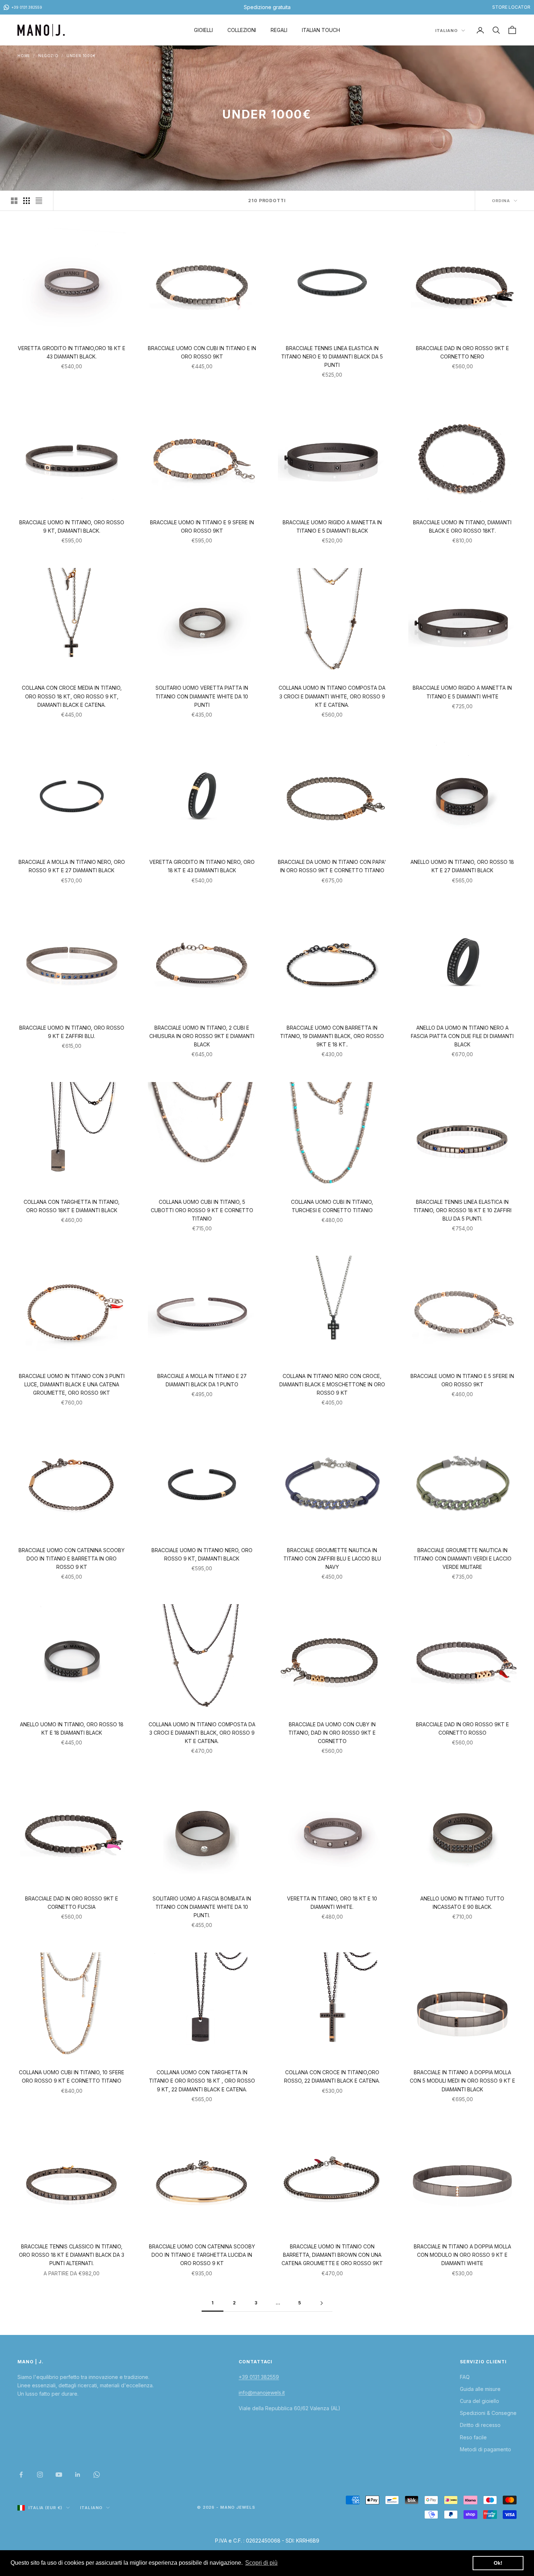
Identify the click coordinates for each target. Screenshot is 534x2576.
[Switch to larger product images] (14, 201)
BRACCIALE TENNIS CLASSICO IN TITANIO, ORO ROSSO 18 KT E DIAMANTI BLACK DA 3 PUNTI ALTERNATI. (72, 2255)
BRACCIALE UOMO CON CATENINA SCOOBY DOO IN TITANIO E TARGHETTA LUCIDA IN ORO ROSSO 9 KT (202, 2255)
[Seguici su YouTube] (59, 2475)
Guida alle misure (480, 2389)
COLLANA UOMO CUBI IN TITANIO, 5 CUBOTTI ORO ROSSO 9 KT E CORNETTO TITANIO (202, 1210)
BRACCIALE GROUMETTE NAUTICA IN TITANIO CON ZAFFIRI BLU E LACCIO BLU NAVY (332, 1559)
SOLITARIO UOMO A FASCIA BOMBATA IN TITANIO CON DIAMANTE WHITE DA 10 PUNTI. (202, 1907)
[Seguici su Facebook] (21, 2475)
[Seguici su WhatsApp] (97, 2475)
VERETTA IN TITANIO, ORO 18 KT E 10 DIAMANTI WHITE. (332, 1903)
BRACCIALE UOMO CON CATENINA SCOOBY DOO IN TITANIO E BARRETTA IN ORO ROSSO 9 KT (72, 1559)
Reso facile (473, 2437)
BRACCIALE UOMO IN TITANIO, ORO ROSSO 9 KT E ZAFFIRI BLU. (72, 1032)
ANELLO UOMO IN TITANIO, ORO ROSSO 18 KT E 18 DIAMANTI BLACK (72, 1728)
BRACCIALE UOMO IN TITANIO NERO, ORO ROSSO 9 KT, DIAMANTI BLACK (202, 1554)
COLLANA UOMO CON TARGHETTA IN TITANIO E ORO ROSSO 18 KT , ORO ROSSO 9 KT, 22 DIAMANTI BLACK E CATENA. (202, 2081)
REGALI (279, 30)
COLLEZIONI (242, 30)
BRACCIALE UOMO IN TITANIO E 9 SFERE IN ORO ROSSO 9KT (202, 526)
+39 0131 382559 (259, 2377)
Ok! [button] (498, 2563)
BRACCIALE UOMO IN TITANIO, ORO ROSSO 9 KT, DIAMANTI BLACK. (72, 526)
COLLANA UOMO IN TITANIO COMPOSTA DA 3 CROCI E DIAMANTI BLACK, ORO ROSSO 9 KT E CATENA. (202, 1733)
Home (24, 56)
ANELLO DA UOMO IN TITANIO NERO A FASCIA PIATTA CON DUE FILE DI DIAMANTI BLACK (462, 1036)
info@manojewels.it (262, 2393)
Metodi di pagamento (486, 2449)
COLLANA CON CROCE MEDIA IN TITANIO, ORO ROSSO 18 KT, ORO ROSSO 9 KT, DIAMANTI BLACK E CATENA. (72, 696)
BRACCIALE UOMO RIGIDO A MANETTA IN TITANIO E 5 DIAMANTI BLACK (332, 526)
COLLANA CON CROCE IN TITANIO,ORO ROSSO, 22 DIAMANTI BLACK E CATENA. (332, 2076)
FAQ (465, 2377)
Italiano (446, 31)
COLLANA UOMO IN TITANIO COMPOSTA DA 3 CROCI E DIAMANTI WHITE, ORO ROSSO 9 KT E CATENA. (332, 696)
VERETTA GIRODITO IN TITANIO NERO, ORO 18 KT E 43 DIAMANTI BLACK (202, 866)
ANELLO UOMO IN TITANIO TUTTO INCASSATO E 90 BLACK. (462, 1903)
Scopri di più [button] (261, 2563)
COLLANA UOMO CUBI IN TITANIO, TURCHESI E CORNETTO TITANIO (332, 1206)
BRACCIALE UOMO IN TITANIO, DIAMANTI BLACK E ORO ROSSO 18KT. (462, 526)
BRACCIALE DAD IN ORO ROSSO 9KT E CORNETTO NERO (462, 352)
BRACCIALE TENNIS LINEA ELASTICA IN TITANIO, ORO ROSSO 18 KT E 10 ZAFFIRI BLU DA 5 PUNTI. (462, 1210)
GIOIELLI (203, 30)
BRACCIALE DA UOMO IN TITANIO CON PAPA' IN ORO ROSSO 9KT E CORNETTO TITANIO (332, 866)
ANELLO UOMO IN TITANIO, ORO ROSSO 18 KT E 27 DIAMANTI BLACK (462, 866)
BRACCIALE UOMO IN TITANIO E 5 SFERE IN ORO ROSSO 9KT (462, 1380)
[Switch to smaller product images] (27, 201)
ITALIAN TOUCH (321, 30)
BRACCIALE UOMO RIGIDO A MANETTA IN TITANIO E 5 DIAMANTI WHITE (462, 692)
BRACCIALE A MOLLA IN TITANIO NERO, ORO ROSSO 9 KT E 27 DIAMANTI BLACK (72, 866)
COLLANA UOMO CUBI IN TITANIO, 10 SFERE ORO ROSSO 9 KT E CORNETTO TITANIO (72, 2076)
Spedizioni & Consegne (488, 2413)
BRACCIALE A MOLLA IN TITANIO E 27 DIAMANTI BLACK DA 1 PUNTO (202, 1380)
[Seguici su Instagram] (40, 2475)
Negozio (48, 56)
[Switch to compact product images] (39, 201)
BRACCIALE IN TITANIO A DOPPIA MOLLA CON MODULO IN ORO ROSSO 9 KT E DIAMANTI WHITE (462, 2255)
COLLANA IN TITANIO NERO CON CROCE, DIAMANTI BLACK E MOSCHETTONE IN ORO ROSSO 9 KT (332, 1384)
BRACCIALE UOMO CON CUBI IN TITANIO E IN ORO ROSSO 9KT (202, 352)
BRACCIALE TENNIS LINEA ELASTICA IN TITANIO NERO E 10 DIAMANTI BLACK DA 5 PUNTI (332, 356)
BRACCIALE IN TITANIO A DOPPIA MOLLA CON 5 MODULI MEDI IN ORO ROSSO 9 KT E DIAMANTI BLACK (462, 2081)
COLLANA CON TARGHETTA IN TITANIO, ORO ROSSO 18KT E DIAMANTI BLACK (72, 1206)
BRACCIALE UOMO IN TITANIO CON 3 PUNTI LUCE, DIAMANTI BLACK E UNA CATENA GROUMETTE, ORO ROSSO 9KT (72, 1384)
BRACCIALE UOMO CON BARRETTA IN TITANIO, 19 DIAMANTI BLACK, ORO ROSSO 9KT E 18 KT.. (332, 1036)
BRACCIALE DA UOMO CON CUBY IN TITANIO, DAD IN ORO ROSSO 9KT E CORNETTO (332, 1733)
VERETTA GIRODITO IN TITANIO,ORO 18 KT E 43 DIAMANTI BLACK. (72, 352)
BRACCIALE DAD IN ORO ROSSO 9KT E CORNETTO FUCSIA (72, 1903)
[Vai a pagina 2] (321, 2303)
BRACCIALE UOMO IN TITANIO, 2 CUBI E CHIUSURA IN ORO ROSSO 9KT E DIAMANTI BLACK (202, 1036)
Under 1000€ (81, 56)
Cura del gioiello (480, 2401)
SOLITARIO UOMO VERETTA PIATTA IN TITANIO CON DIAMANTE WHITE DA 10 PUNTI (202, 696)
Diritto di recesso (480, 2425)
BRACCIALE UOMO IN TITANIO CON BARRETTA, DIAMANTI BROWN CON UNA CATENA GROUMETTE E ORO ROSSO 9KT (332, 2255)
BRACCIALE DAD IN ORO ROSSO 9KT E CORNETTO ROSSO (462, 1728)
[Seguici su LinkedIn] (78, 2475)
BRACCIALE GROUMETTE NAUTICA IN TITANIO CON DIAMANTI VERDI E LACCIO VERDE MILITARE (462, 1559)
